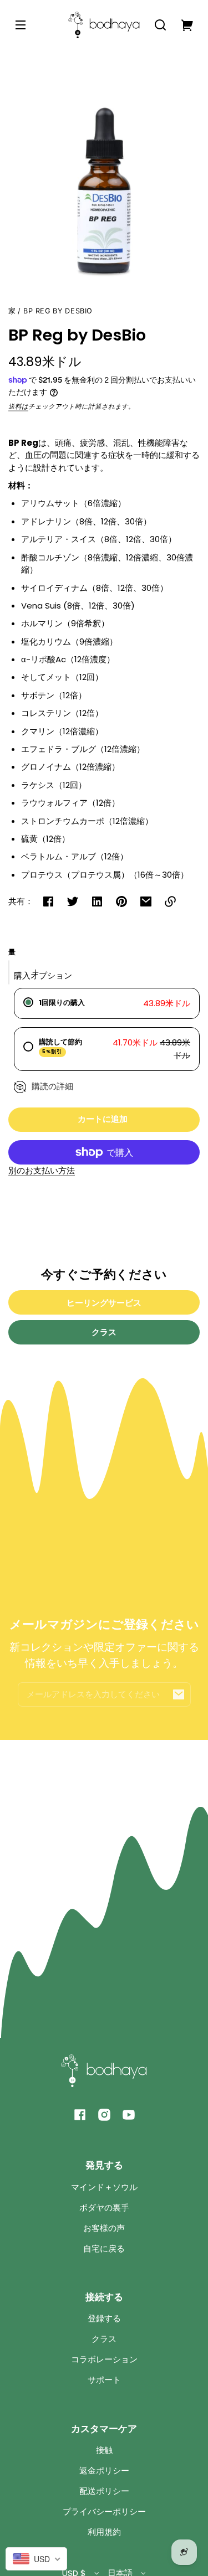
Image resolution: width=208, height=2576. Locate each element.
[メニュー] (21, 25)
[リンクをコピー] (170, 901)
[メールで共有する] (146, 901)
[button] (160, 25)
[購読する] (179, 1694)
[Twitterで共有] (73, 901)
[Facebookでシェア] (48, 901)
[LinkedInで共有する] (97, 901)
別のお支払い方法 (42, 1170)
